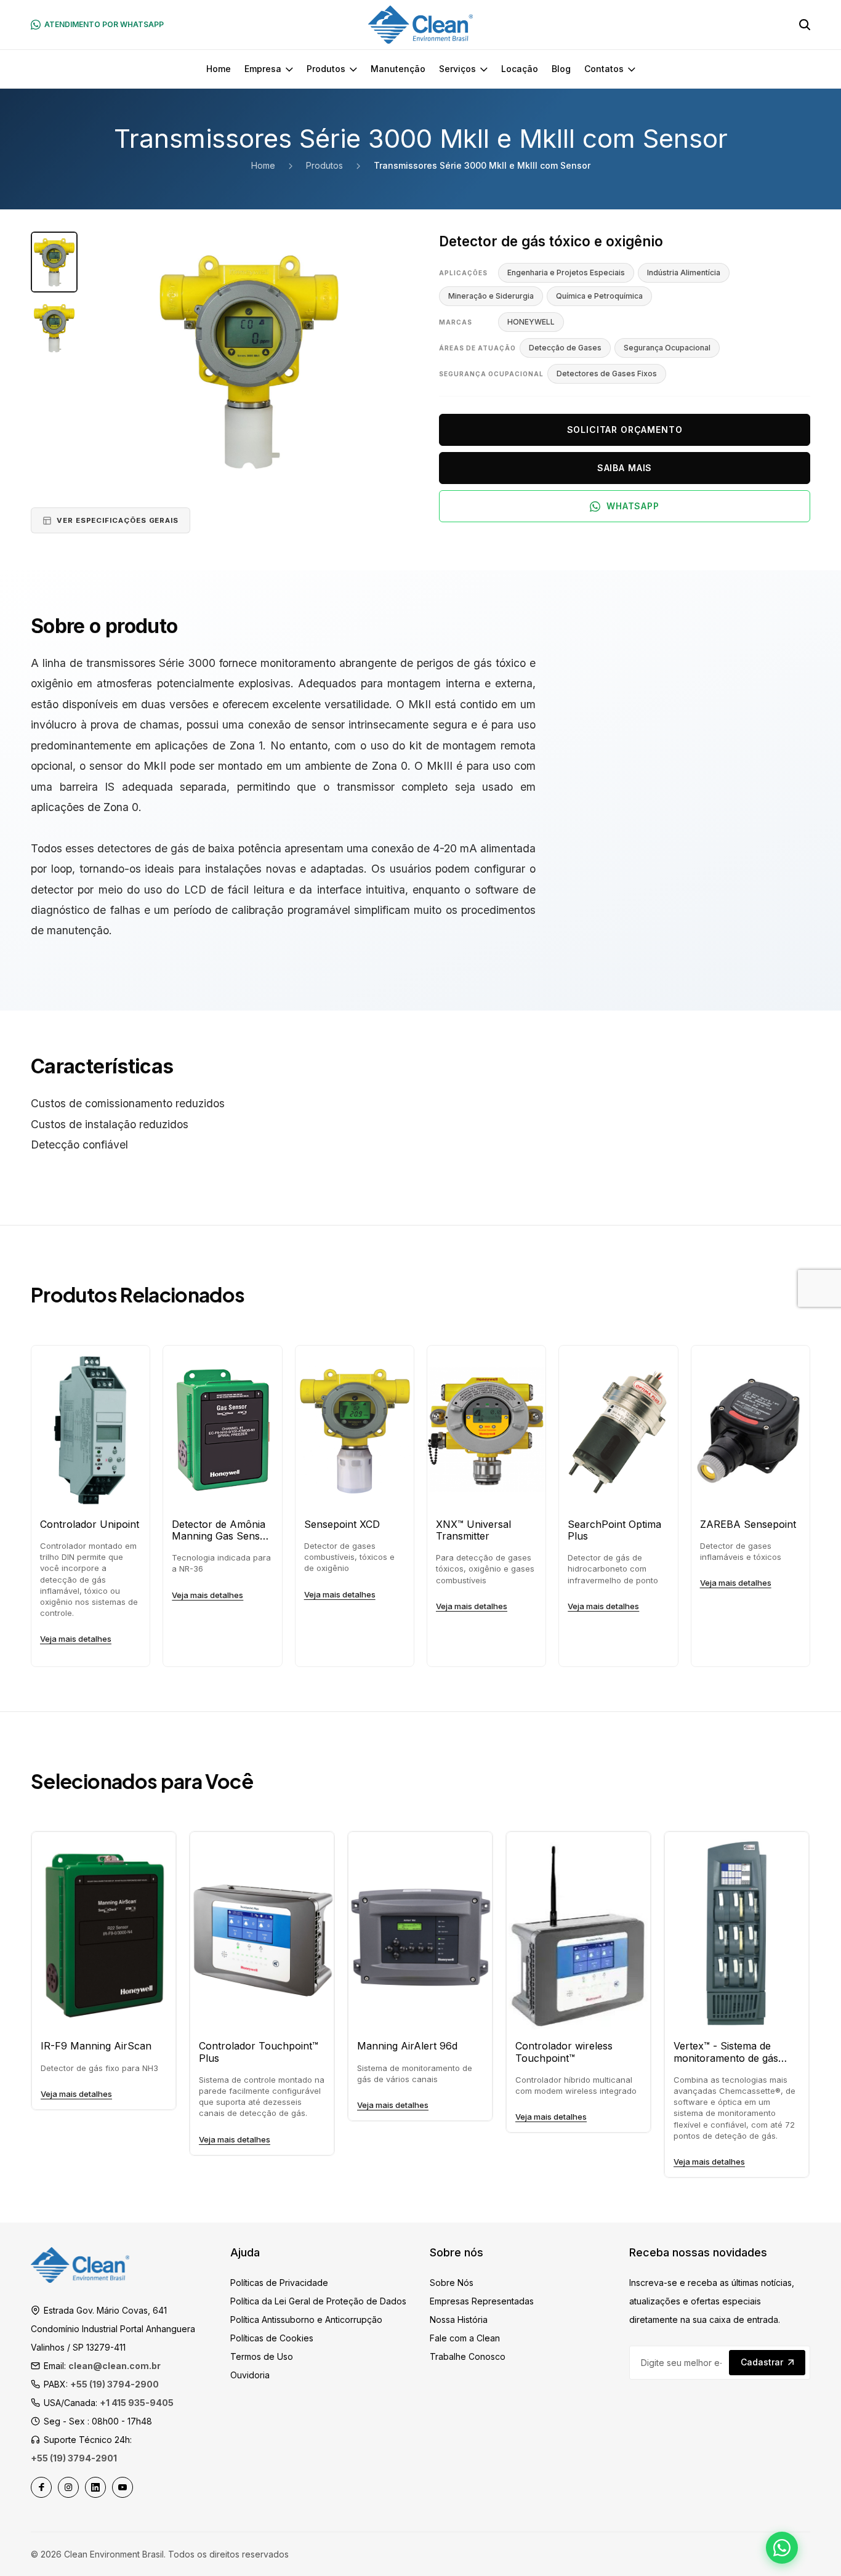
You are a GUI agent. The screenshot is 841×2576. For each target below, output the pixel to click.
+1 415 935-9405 (137, 2403)
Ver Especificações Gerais (118, 520)
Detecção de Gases (565, 348)
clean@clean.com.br (115, 2366)
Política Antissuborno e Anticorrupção (306, 2320)
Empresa (263, 69)
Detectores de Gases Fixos (607, 373)
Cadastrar (762, 2362)
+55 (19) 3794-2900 (115, 2384)
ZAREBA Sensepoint (748, 1524)
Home (219, 69)
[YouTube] (123, 2487)
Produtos (326, 69)
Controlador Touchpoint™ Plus (259, 2052)
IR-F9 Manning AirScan (96, 2046)
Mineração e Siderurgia (491, 296)
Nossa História (459, 2320)
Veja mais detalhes (76, 1639)
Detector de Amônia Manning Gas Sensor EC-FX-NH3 (221, 1530)
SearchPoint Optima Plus (614, 1530)
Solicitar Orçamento (625, 430)
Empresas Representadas (482, 2301)
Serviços (457, 69)
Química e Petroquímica (599, 296)
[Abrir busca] (805, 25)
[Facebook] (41, 2487)
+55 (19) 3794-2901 (74, 2458)
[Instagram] (68, 2487)
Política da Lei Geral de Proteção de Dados (318, 2301)
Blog (561, 69)
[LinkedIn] (95, 2487)
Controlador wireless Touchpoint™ (564, 2052)
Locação (520, 69)
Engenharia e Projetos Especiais (566, 273)
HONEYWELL (531, 322)
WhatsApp (633, 506)
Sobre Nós (452, 2283)
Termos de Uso (262, 2356)
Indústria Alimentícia (684, 273)
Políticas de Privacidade (279, 2283)
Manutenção (398, 69)
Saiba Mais (625, 468)
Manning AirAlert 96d (407, 2046)
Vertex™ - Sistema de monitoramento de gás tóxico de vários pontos (728, 2052)
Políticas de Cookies (272, 2338)
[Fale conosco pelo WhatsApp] (782, 2548)
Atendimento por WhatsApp (104, 24)
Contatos (604, 69)
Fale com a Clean (465, 2338)
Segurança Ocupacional (667, 348)
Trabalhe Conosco (468, 2356)
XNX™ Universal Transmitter (473, 1530)
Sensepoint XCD (342, 1524)
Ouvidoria (250, 2375)
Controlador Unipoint (90, 1524)
